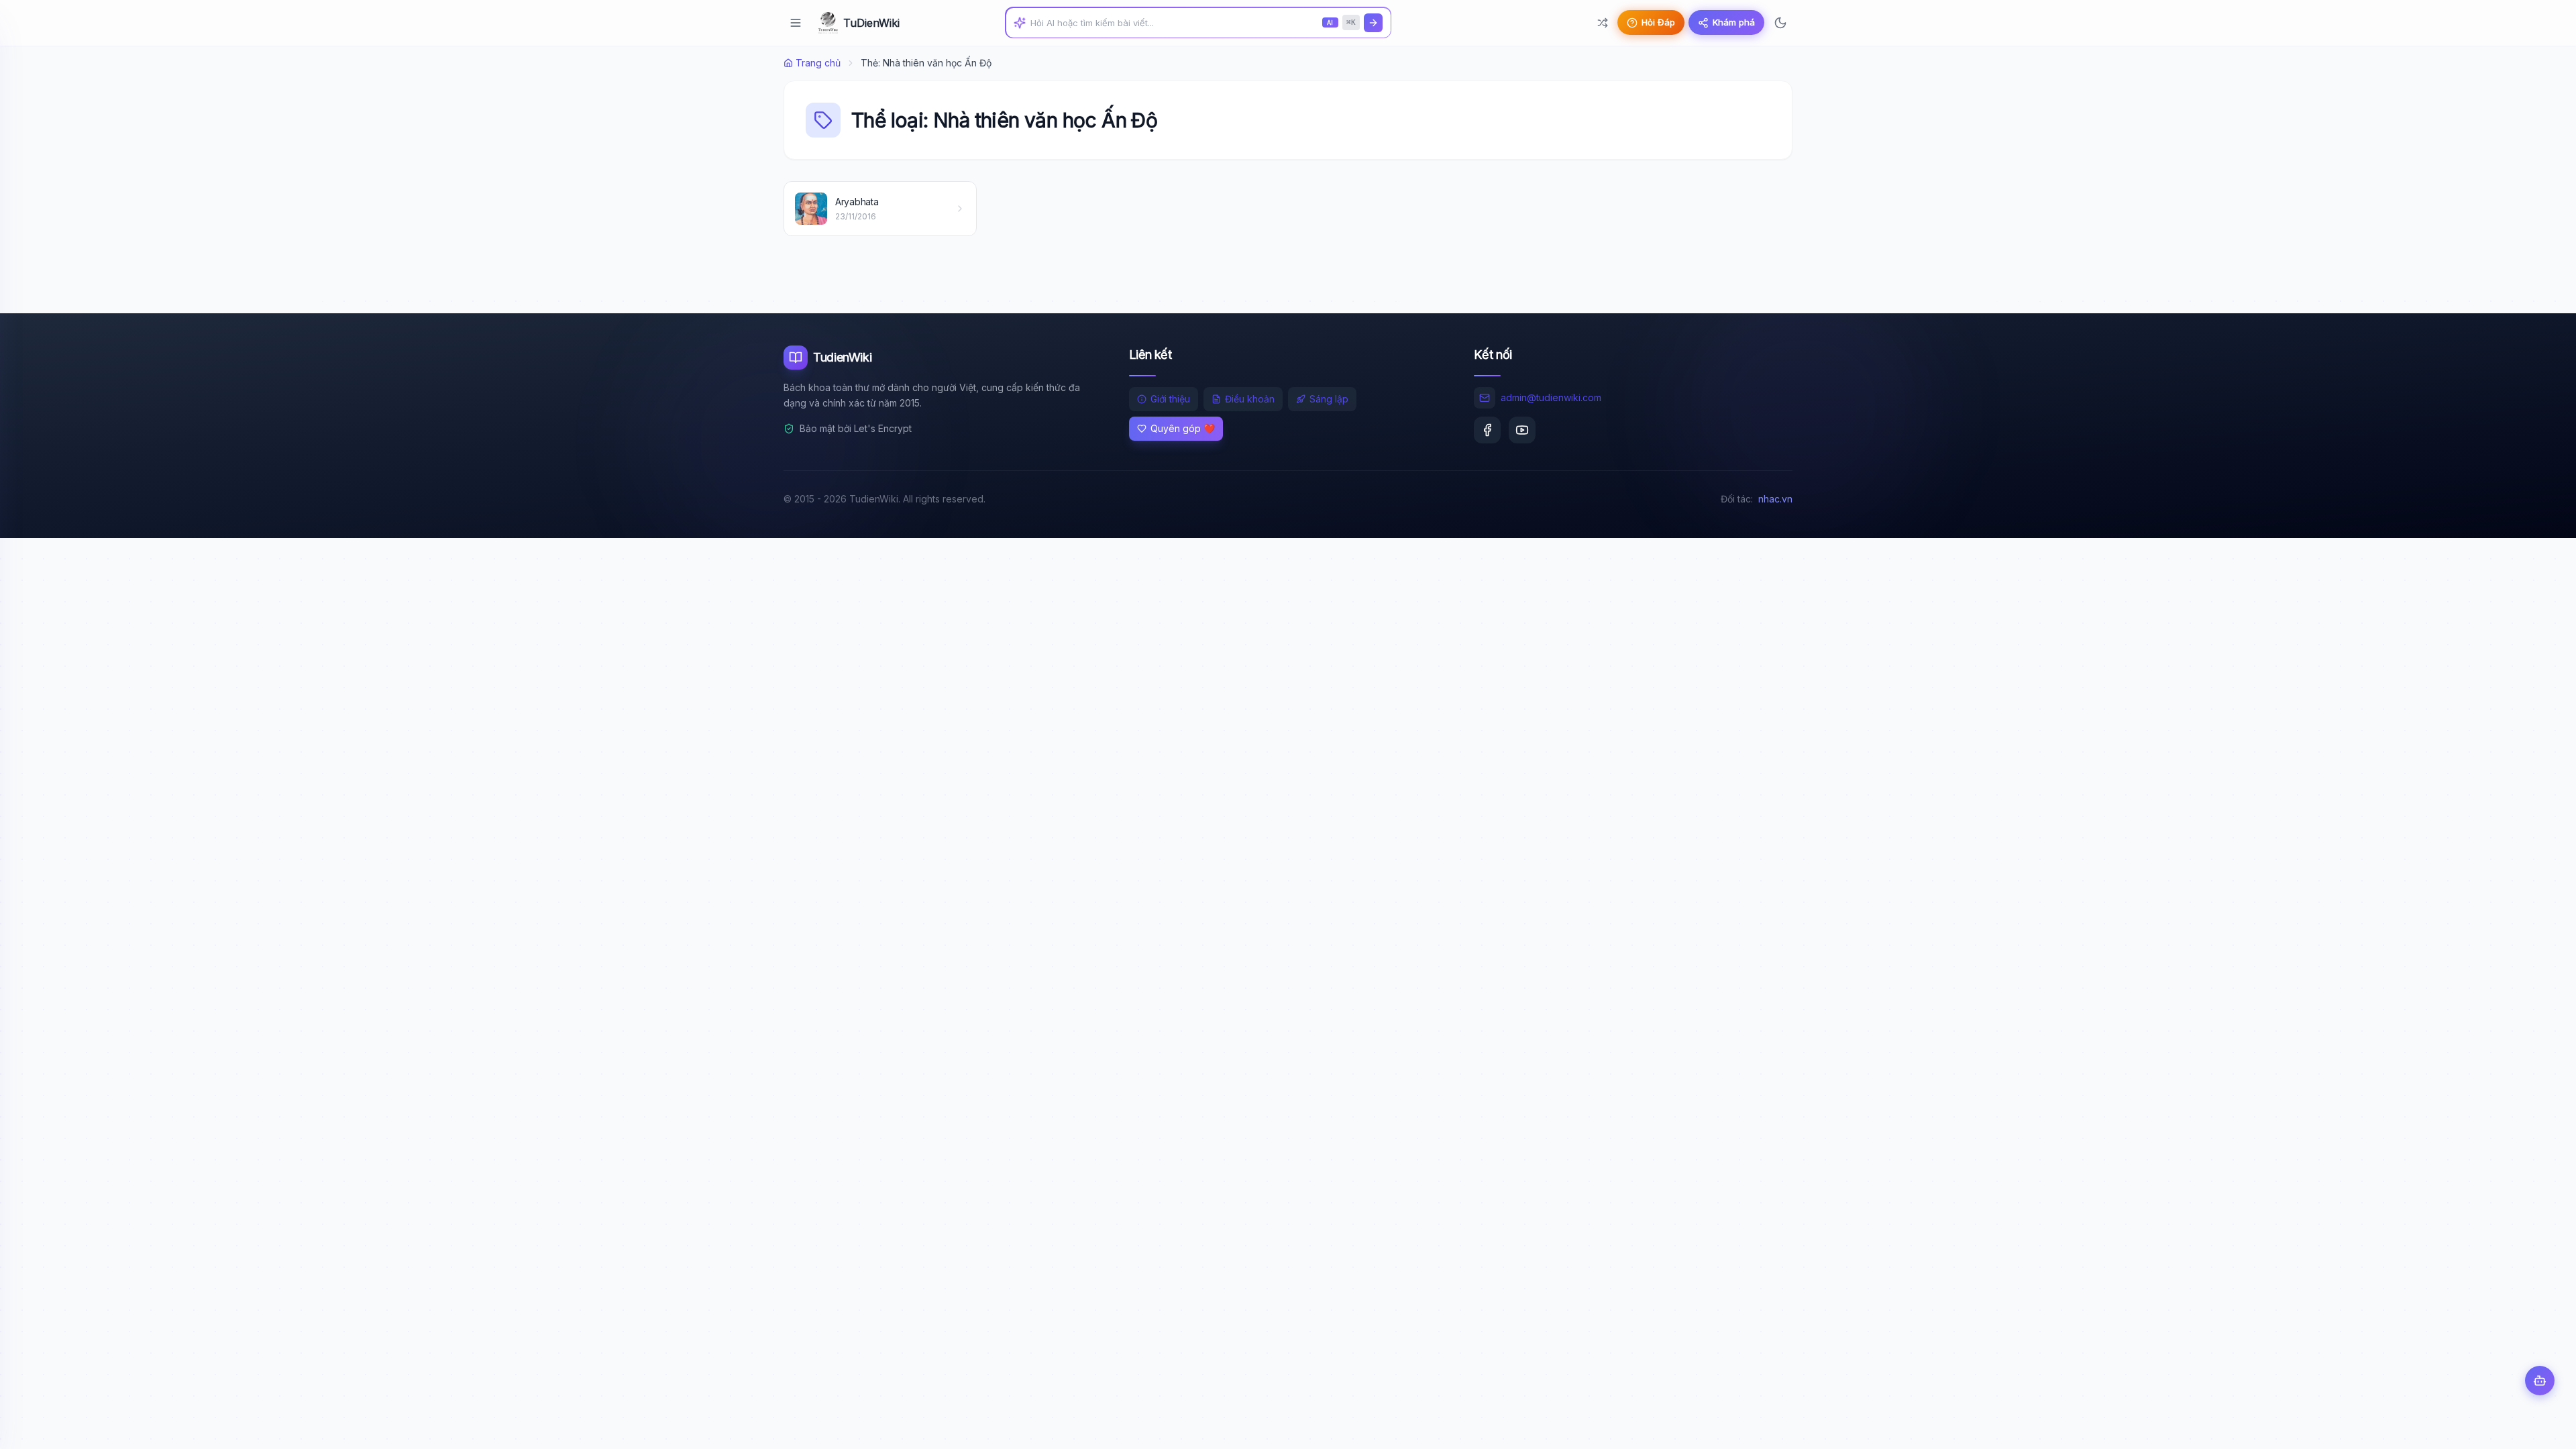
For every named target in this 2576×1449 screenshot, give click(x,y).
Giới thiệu (1170, 399)
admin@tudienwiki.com (1551, 397)
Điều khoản (1250, 399)
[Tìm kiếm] (1373, 23)
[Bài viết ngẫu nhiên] (1603, 23)
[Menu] (796, 23)
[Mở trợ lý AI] (2540, 1381)
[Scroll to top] (2540, 1426)
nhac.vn (1775, 499)
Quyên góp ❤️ (1183, 428)
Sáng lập (1329, 399)
